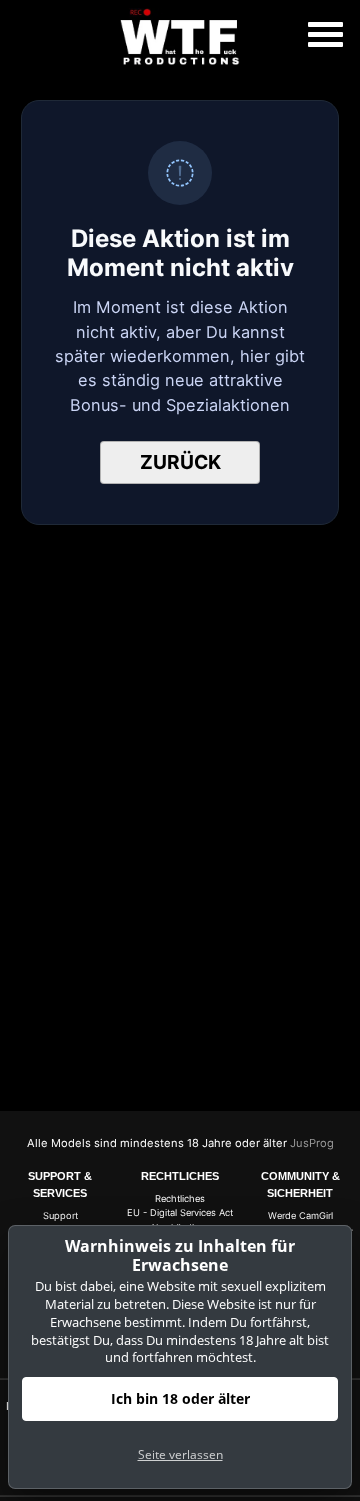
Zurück (180, 462)
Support (60, 1215)
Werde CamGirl (300, 1215)
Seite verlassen (180, 1454)
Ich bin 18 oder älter (180, 1398)
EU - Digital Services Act (180, 1212)
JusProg (312, 1143)
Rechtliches (180, 1198)
